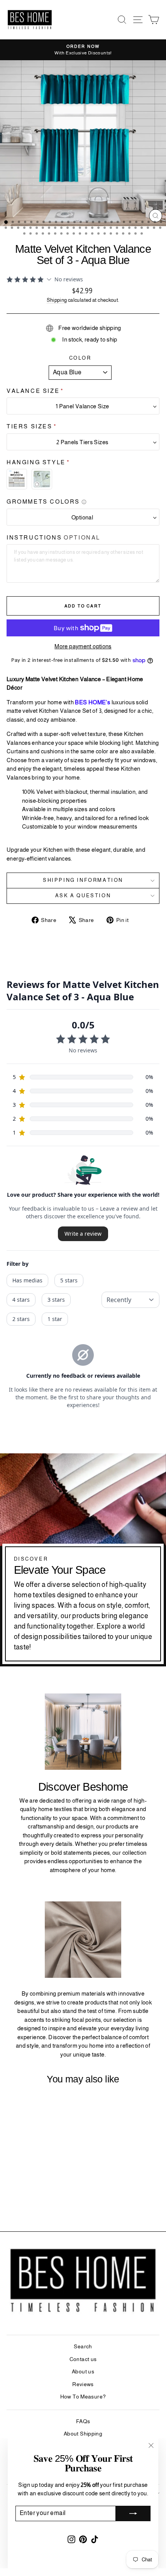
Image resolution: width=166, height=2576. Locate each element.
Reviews (83, 2384)
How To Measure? (83, 2397)
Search (83, 2346)
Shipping (57, 300)
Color (80, 358)
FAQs (83, 2421)
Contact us (83, 2359)
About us (83, 2371)
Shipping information (83, 880)
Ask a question (83, 896)
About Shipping (83, 2434)
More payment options (83, 646)
